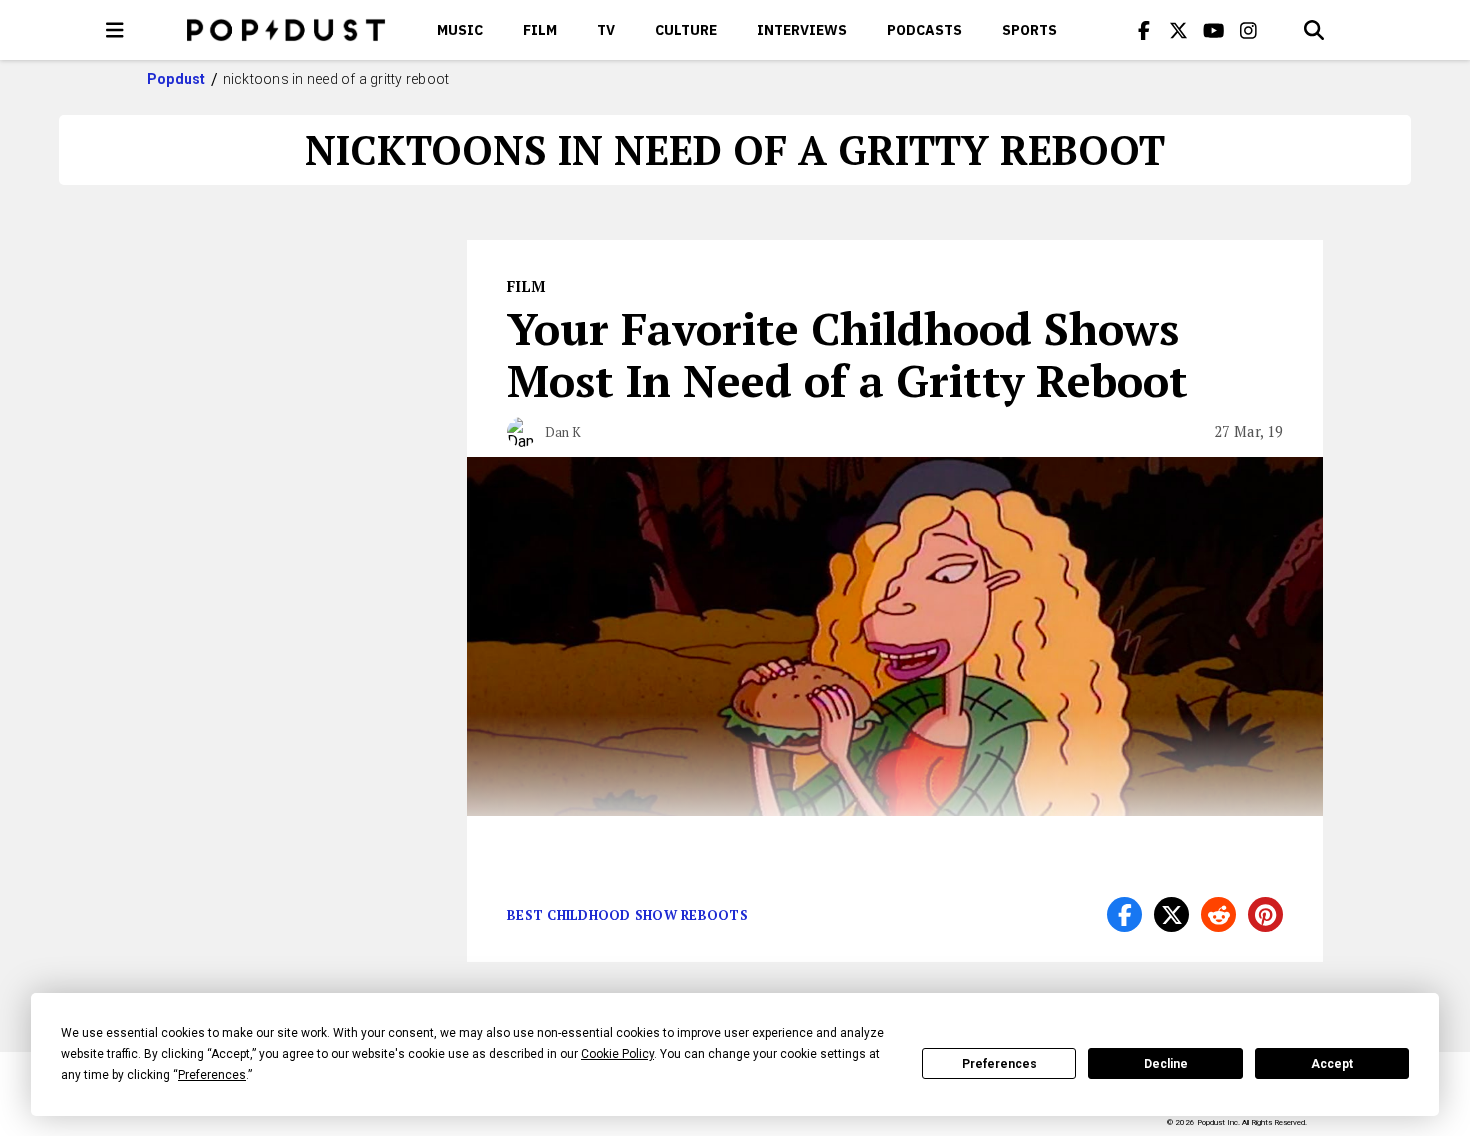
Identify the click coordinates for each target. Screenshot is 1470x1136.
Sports (1029, 30)
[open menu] (115, 30)
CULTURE (686, 30)
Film (540, 30)
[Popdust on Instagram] (1249, 30)
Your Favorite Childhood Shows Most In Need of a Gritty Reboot (847, 354)
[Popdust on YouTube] (1214, 30)
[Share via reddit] (1218, 914)
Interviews (802, 30)
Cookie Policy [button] (617, 1054)
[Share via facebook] (1124, 914)
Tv (606, 30)
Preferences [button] (212, 1075)
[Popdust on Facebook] (1144, 30)
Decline (1166, 1064)
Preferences (999, 1064)
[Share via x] (1171, 914)
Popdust (176, 79)
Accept (1332, 1064)
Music (460, 30)
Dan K (563, 432)
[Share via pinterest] (1265, 914)
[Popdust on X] (1179, 30)
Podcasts (924, 30)
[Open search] (1314, 30)
